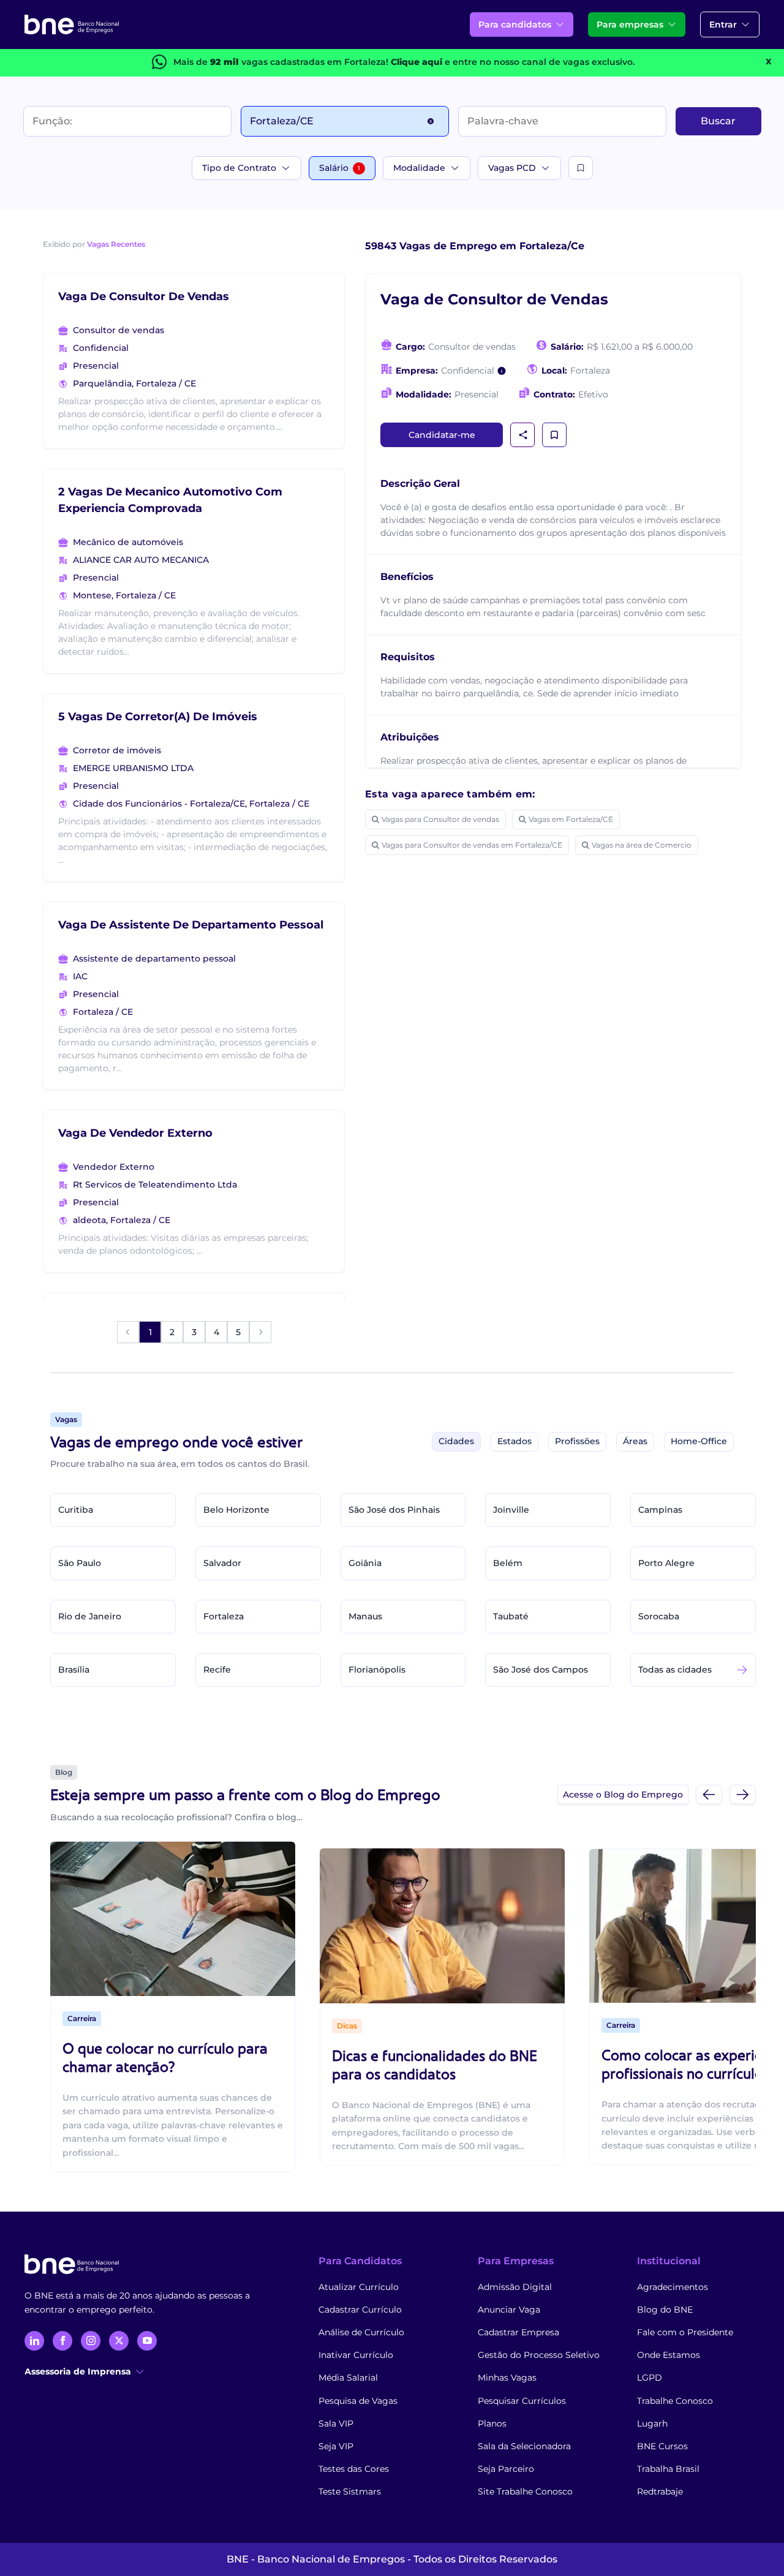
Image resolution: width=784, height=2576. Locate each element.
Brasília (74, 1670)
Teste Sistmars (350, 2491)
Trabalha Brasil (668, 2469)
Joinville (511, 1510)
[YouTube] (147, 2341)
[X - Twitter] (119, 2341)
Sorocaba (659, 1616)
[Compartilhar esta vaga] (523, 435)
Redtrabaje (660, 2491)
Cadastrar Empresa (518, 2332)
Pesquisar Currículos (522, 2401)
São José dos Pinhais (394, 1510)
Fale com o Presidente (685, 2332)
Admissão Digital (515, 2287)
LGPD (650, 2378)
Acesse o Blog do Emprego (623, 1795)
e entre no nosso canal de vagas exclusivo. (513, 62)
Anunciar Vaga (509, 2310)
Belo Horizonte (236, 1510)
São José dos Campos (541, 1670)
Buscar (718, 121)
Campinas (660, 1510)
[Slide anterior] (709, 1794)
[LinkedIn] (34, 2341)
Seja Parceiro (506, 2469)
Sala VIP (336, 2423)
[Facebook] (62, 2341)
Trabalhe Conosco (675, 2401)
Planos (492, 2423)
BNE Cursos (662, 2446)
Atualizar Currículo (359, 2287)
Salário (340, 168)
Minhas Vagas (507, 2378)
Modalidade (419, 168)
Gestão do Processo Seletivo (539, 2355)
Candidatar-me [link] (442, 435)
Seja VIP (336, 2446)
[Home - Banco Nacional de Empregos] (72, 24)
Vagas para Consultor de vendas (440, 819)
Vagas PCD (512, 168)
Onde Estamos (669, 2355)
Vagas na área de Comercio (642, 845)
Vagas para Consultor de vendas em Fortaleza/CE (472, 845)
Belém (508, 1563)
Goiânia (365, 1563)
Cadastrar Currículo (360, 2310)
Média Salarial (348, 2378)
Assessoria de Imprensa (78, 2371)
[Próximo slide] (743, 1794)
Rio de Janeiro (90, 1616)
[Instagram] (91, 2341)
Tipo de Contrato (239, 168)
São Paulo (80, 1563)
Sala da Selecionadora (524, 2446)
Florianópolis (377, 1670)
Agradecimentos (673, 2287)
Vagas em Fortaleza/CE (571, 819)
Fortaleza (224, 1616)
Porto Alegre (666, 1563)
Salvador (222, 1563)
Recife (217, 1670)
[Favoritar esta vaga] (554, 435)
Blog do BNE (665, 2310)
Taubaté (511, 1616)
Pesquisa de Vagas (358, 2401)
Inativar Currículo (356, 2355)
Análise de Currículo (361, 2332)
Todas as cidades (675, 1670)
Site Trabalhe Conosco (525, 2491)
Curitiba (76, 1510)
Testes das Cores (354, 2469)
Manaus (365, 1616)
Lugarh (652, 2423)
